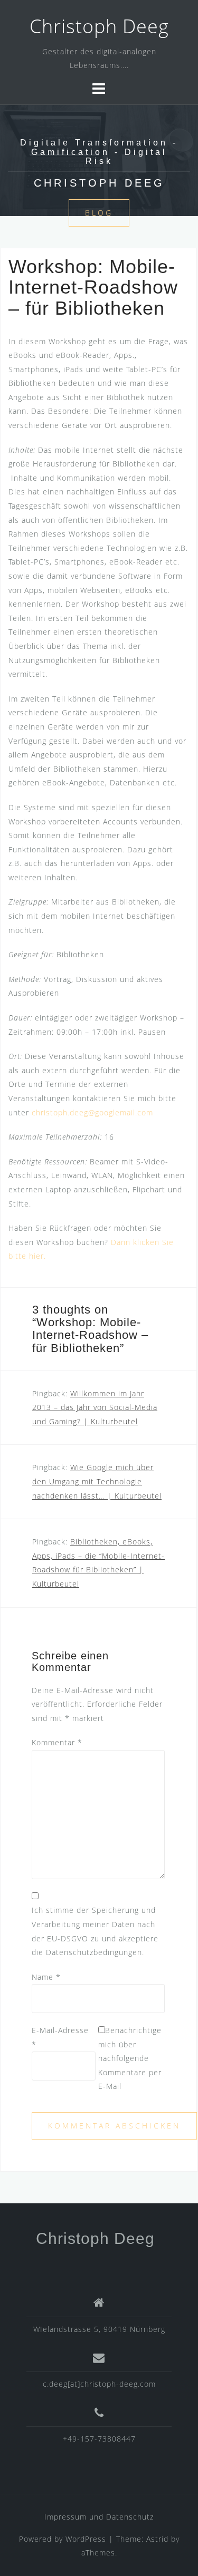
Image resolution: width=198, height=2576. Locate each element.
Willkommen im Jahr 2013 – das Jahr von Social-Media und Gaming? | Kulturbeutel (95, 1407)
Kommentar (57, 1742)
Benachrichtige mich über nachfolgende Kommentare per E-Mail (130, 2058)
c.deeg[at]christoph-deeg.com (99, 2384)
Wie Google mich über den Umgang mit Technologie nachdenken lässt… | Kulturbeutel (97, 1481)
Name (46, 1977)
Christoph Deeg (99, 26)
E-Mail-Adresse (60, 2037)
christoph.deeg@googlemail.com (92, 1112)
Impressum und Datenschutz (99, 2517)
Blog (99, 213)
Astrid (157, 2539)
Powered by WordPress (63, 2539)
